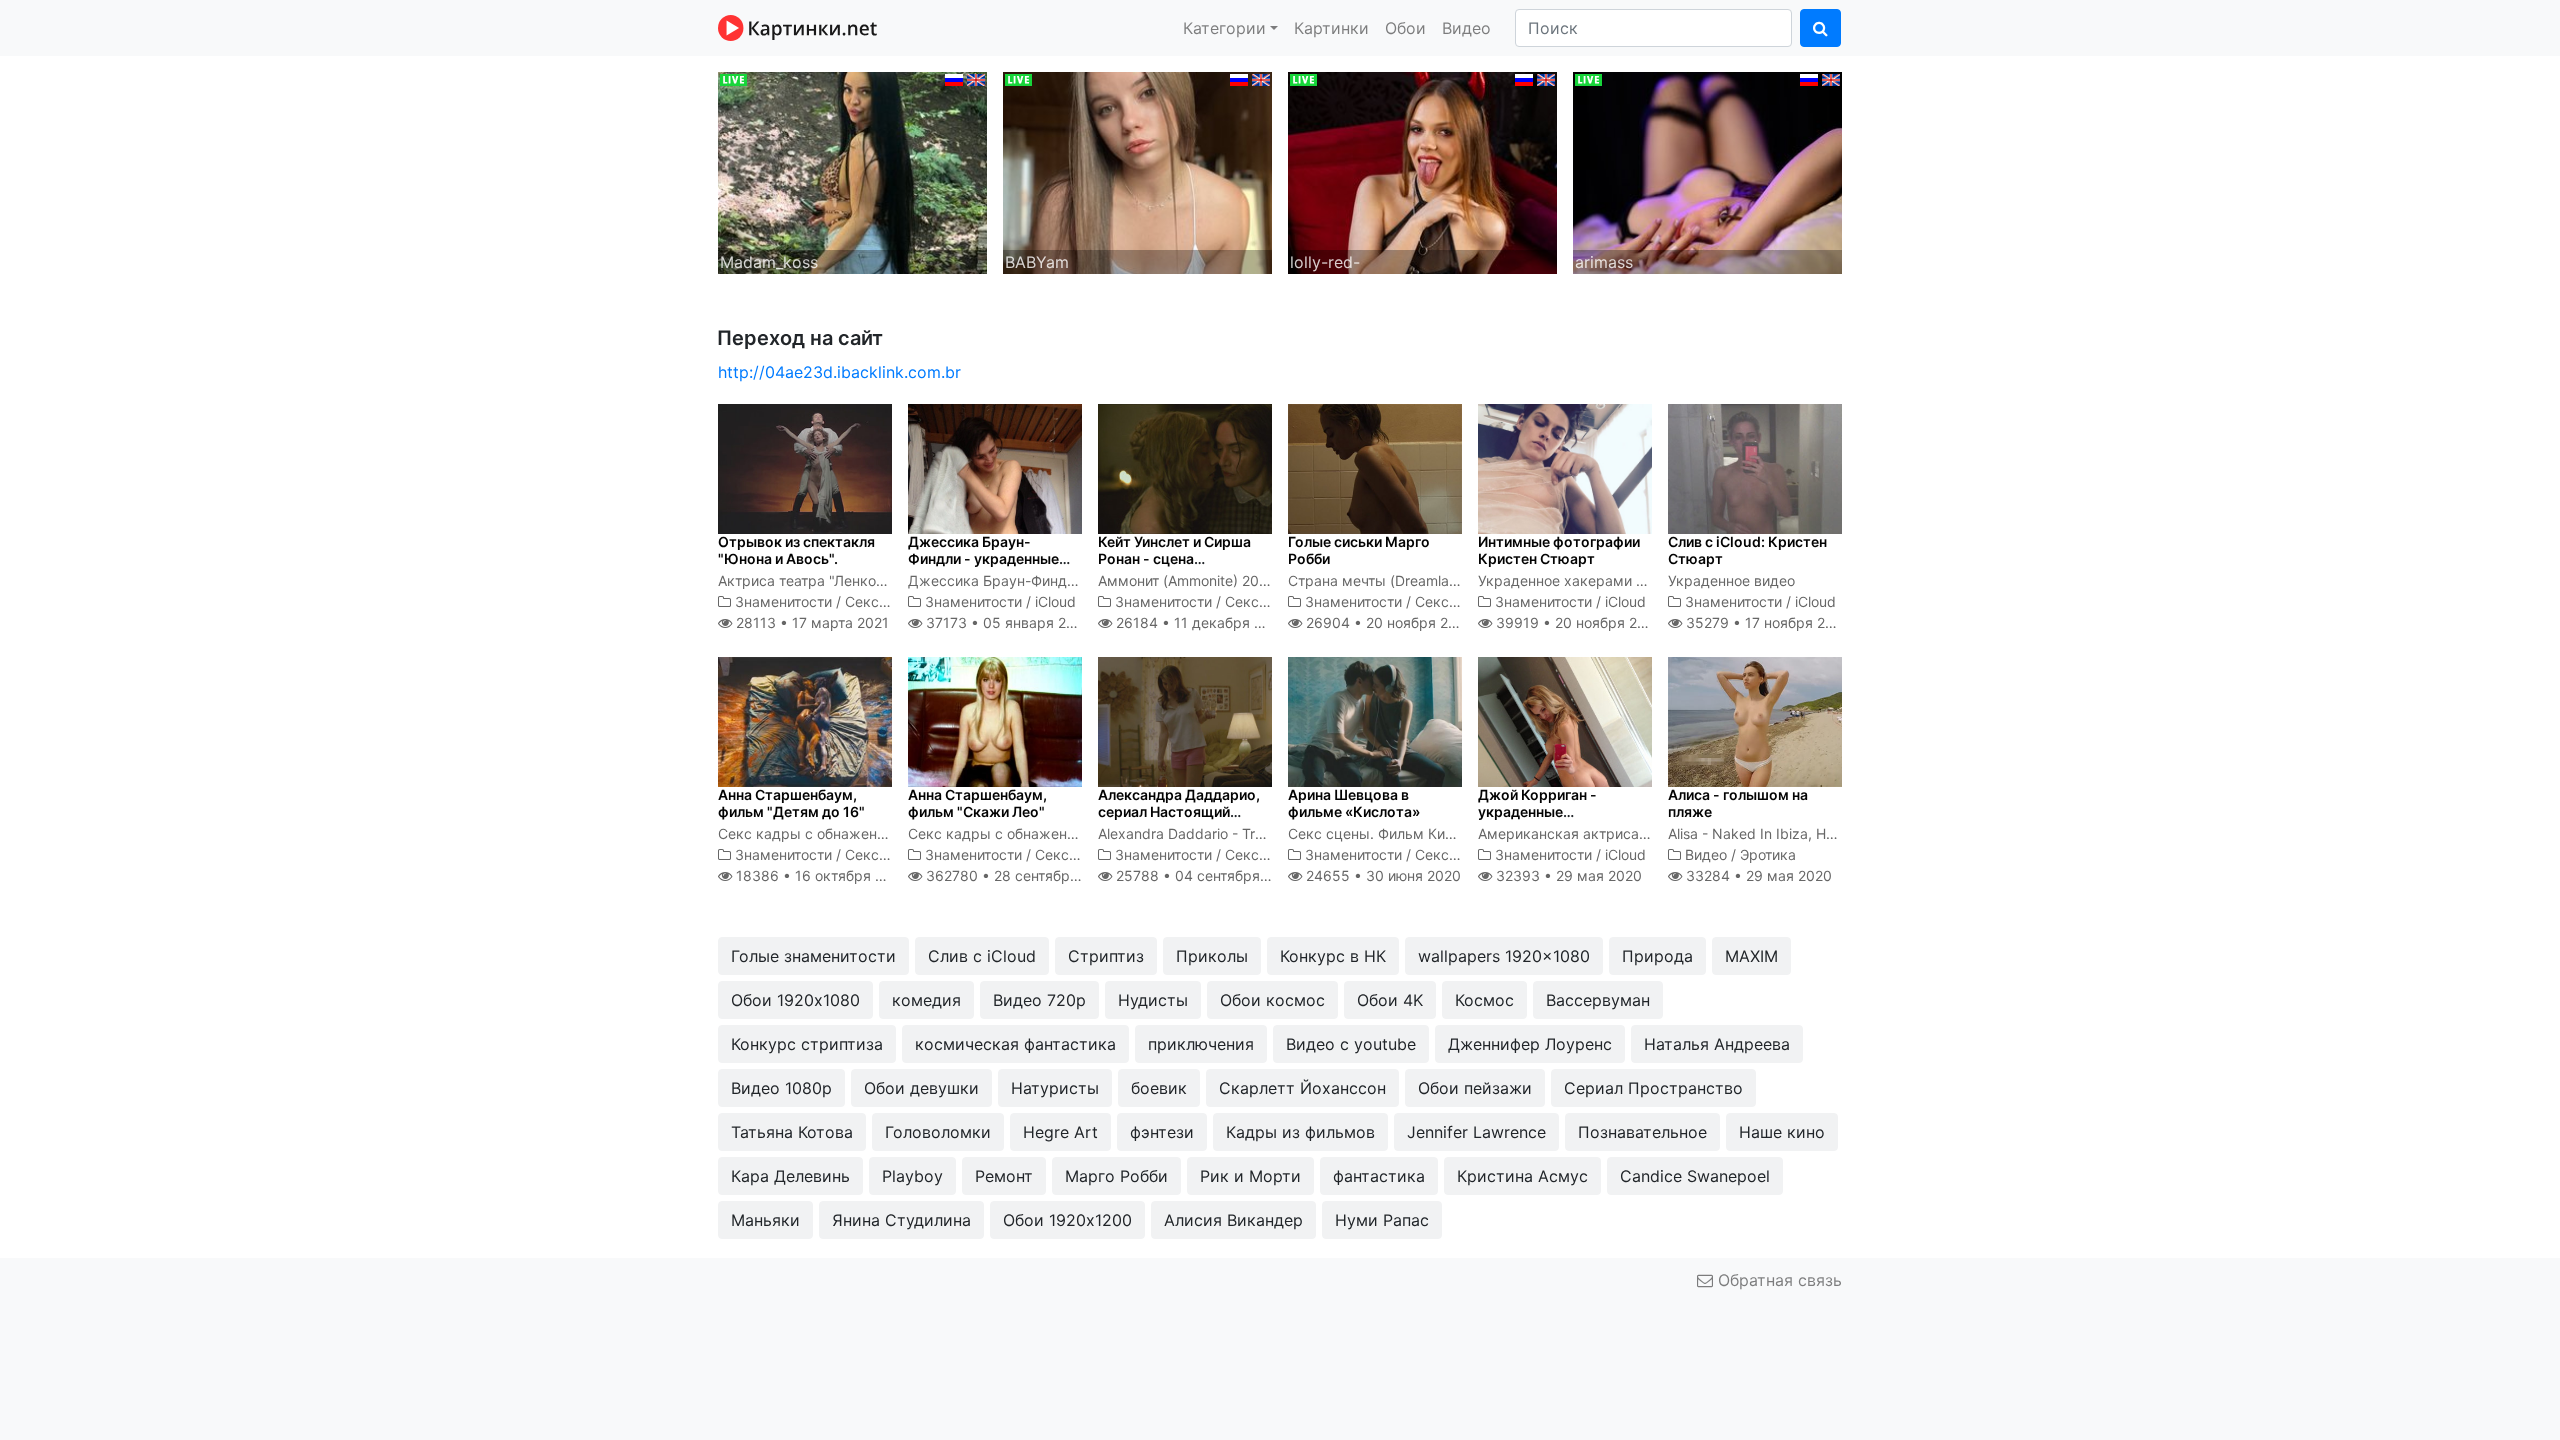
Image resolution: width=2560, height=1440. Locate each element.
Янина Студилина (901, 1220)
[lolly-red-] (1422, 171)
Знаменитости (783, 601)
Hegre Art (1060, 1132)
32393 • (1567, 875)
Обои (1405, 28)
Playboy (912, 1176)
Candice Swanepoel (1695, 1176)
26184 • (1200, 622)
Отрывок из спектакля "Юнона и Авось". (796, 550)
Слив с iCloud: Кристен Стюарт (1747, 550)
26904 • (1388, 622)
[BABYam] (1137, 171)
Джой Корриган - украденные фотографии (1537, 811)
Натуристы (1055, 1088)
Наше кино (1782, 1132)
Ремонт (1004, 1176)
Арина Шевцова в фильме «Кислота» (1354, 803)
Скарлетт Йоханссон (1302, 1088)
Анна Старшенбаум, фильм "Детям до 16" (791, 803)
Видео (1466, 28)
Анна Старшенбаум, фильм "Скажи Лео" (977, 803)
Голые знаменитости (813, 956)
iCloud (1055, 601)
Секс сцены (886, 601)
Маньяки (765, 1220)
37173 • (1006, 622)
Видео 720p (1039, 1000)
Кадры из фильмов (1300, 1132)
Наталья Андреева (1717, 1044)
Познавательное (1642, 1132)
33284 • (1757, 875)
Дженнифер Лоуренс (1530, 1044)
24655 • (1381, 875)
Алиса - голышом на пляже (1738, 803)
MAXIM (1751, 956)
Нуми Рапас (1382, 1220)
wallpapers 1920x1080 (1504, 956)
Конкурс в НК (1333, 956)
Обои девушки (921, 1088)
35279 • (1766, 622)
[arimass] (1707, 171)
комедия (926, 1000)
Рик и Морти (1250, 1176)
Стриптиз (1106, 956)
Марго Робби (1116, 1176)
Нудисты (1153, 1000)
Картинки (1331, 28)
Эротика (1768, 854)
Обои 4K (1390, 1000)
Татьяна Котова (792, 1132)
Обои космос (1272, 1000)
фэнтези (1162, 1132)
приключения (1201, 1044)
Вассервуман (1598, 1000)
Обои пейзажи (1475, 1088)
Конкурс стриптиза (807, 1044)
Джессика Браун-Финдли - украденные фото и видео (983, 558)
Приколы (1212, 956)
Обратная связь (1777, 1280)
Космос (1484, 1000)
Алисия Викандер (1233, 1220)
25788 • (1205, 875)
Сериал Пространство (1653, 1088)
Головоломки (938, 1132)
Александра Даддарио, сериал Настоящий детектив (1179, 811)
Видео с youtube (1351, 1044)
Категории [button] (1224, 28)
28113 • (810, 622)
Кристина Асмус (1522, 1176)
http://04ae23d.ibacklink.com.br (839, 372)
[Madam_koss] (852, 171)
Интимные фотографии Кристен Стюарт (1559, 550)
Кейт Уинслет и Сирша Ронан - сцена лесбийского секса (1174, 558)
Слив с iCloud (982, 956)
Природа (1657, 956)
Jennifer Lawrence (1476, 1132)
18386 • (820, 875)
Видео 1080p (781, 1088)
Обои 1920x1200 (1067, 1220)
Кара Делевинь (790, 1176)
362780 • (1019, 875)
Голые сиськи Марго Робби (1359, 550)
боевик (1159, 1088)
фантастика (1379, 1176)
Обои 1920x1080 (795, 1000)
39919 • (1577, 622)
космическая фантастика (1015, 1044)
